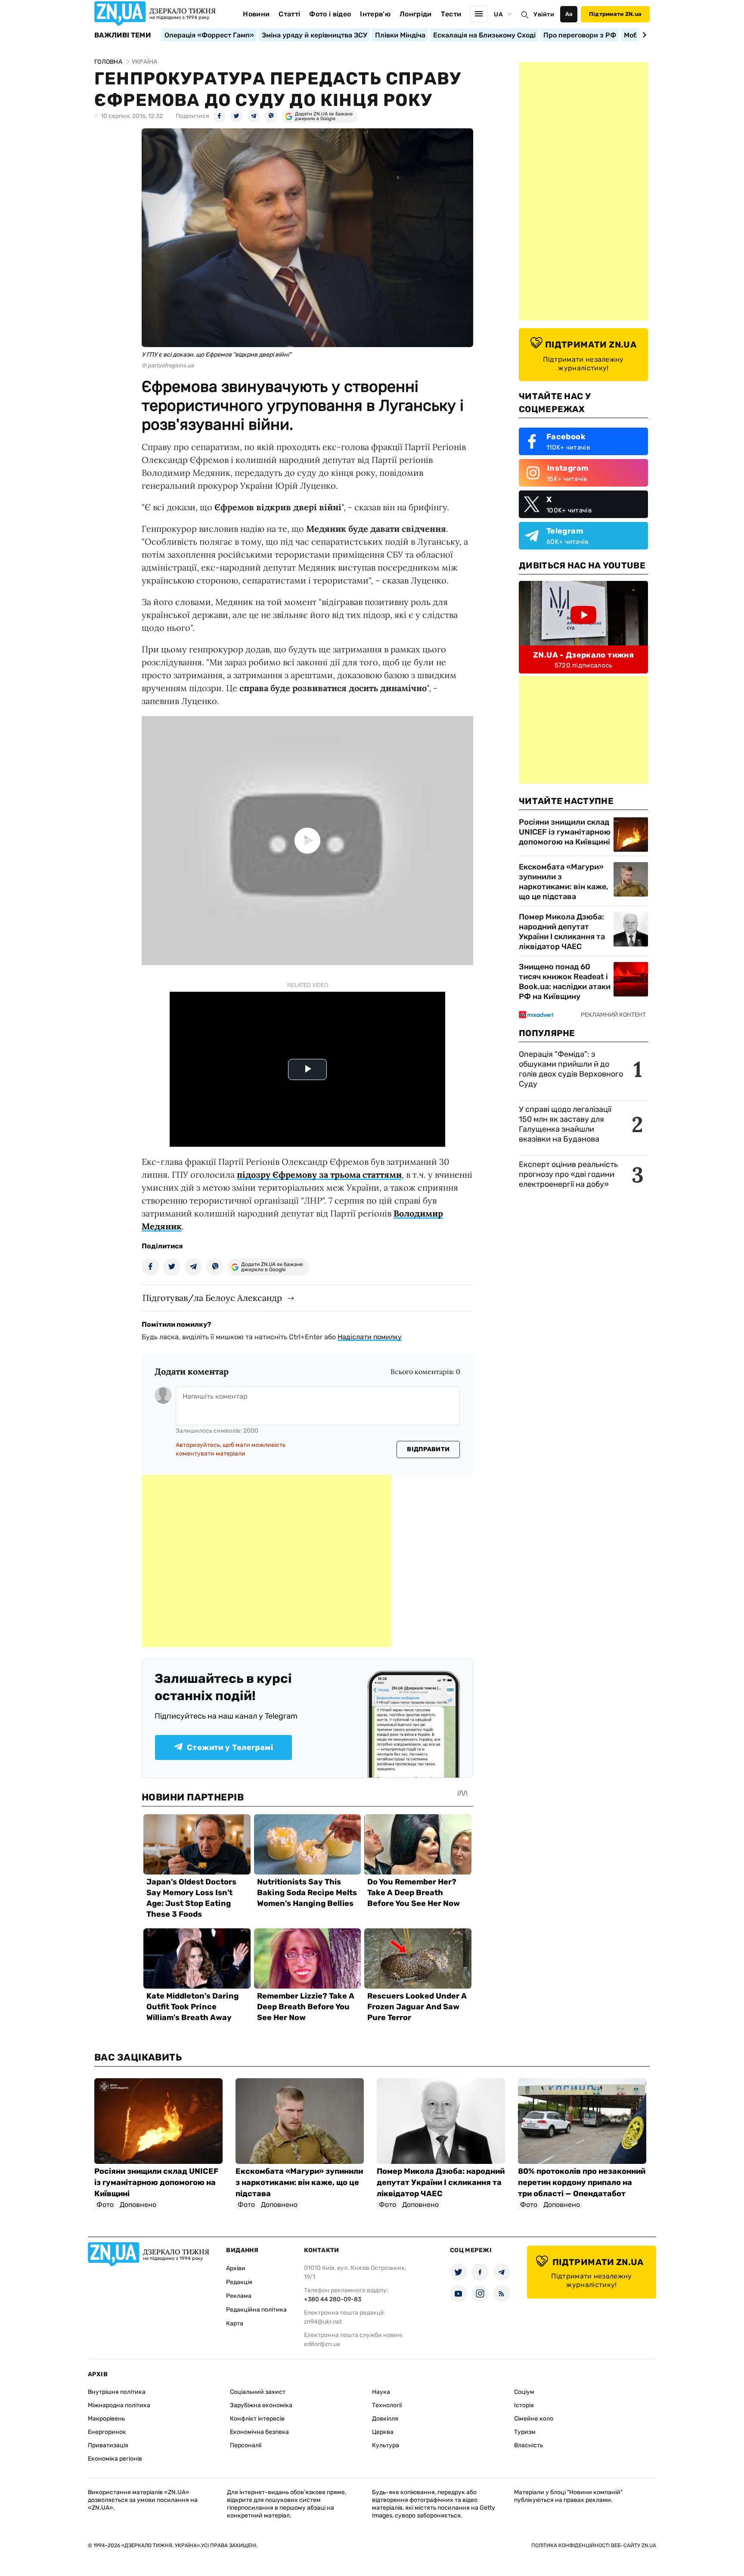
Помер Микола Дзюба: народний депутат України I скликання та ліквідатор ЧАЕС (562, 932)
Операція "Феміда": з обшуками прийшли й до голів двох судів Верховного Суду (571, 1069)
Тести (451, 14)
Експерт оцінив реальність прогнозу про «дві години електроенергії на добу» (568, 1174)
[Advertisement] (267, 1561)
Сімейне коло (534, 2419)
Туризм (525, 2432)
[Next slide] (643, 35)
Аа (569, 14)
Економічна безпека (259, 2432)
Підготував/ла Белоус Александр (212, 1298)
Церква (383, 2432)
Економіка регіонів (115, 2459)
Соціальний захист (258, 2392)
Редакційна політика (256, 2310)
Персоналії (246, 2445)
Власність (529, 2445)
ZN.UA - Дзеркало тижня (583, 655)
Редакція (239, 2282)
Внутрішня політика (117, 2392)
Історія (524, 2405)
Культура (386, 2445)
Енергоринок (107, 2432)
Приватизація (108, 2445)
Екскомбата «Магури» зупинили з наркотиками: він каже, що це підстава (564, 882)
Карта (235, 2323)
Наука (381, 2392)
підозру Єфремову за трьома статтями (319, 1175)
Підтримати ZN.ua (615, 14)
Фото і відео (330, 14)
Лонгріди (416, 14)
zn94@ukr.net (323, 2322)
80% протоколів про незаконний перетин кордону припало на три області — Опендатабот (582, 2182)
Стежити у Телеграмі (230, 1747)
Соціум (524, 2392)
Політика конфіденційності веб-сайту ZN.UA (594, 2545)
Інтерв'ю (375, 14)
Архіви (236, 2268)
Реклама (239, 2296)
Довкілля (385, 2419)
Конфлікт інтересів (257, 2419)
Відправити (428, 1449)
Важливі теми (122, 35)
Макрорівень (106, 2419)
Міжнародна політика (119, 2405)
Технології (387, 2405)
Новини (256, 14)
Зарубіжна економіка (261, 2405)
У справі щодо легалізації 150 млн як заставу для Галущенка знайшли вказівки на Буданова (565, 1124)
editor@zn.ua (322, 2344)
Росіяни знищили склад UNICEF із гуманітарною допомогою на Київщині (565, 832)
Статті (289, 14)
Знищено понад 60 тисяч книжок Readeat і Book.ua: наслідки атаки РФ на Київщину (565, 982)
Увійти (544, 14)
